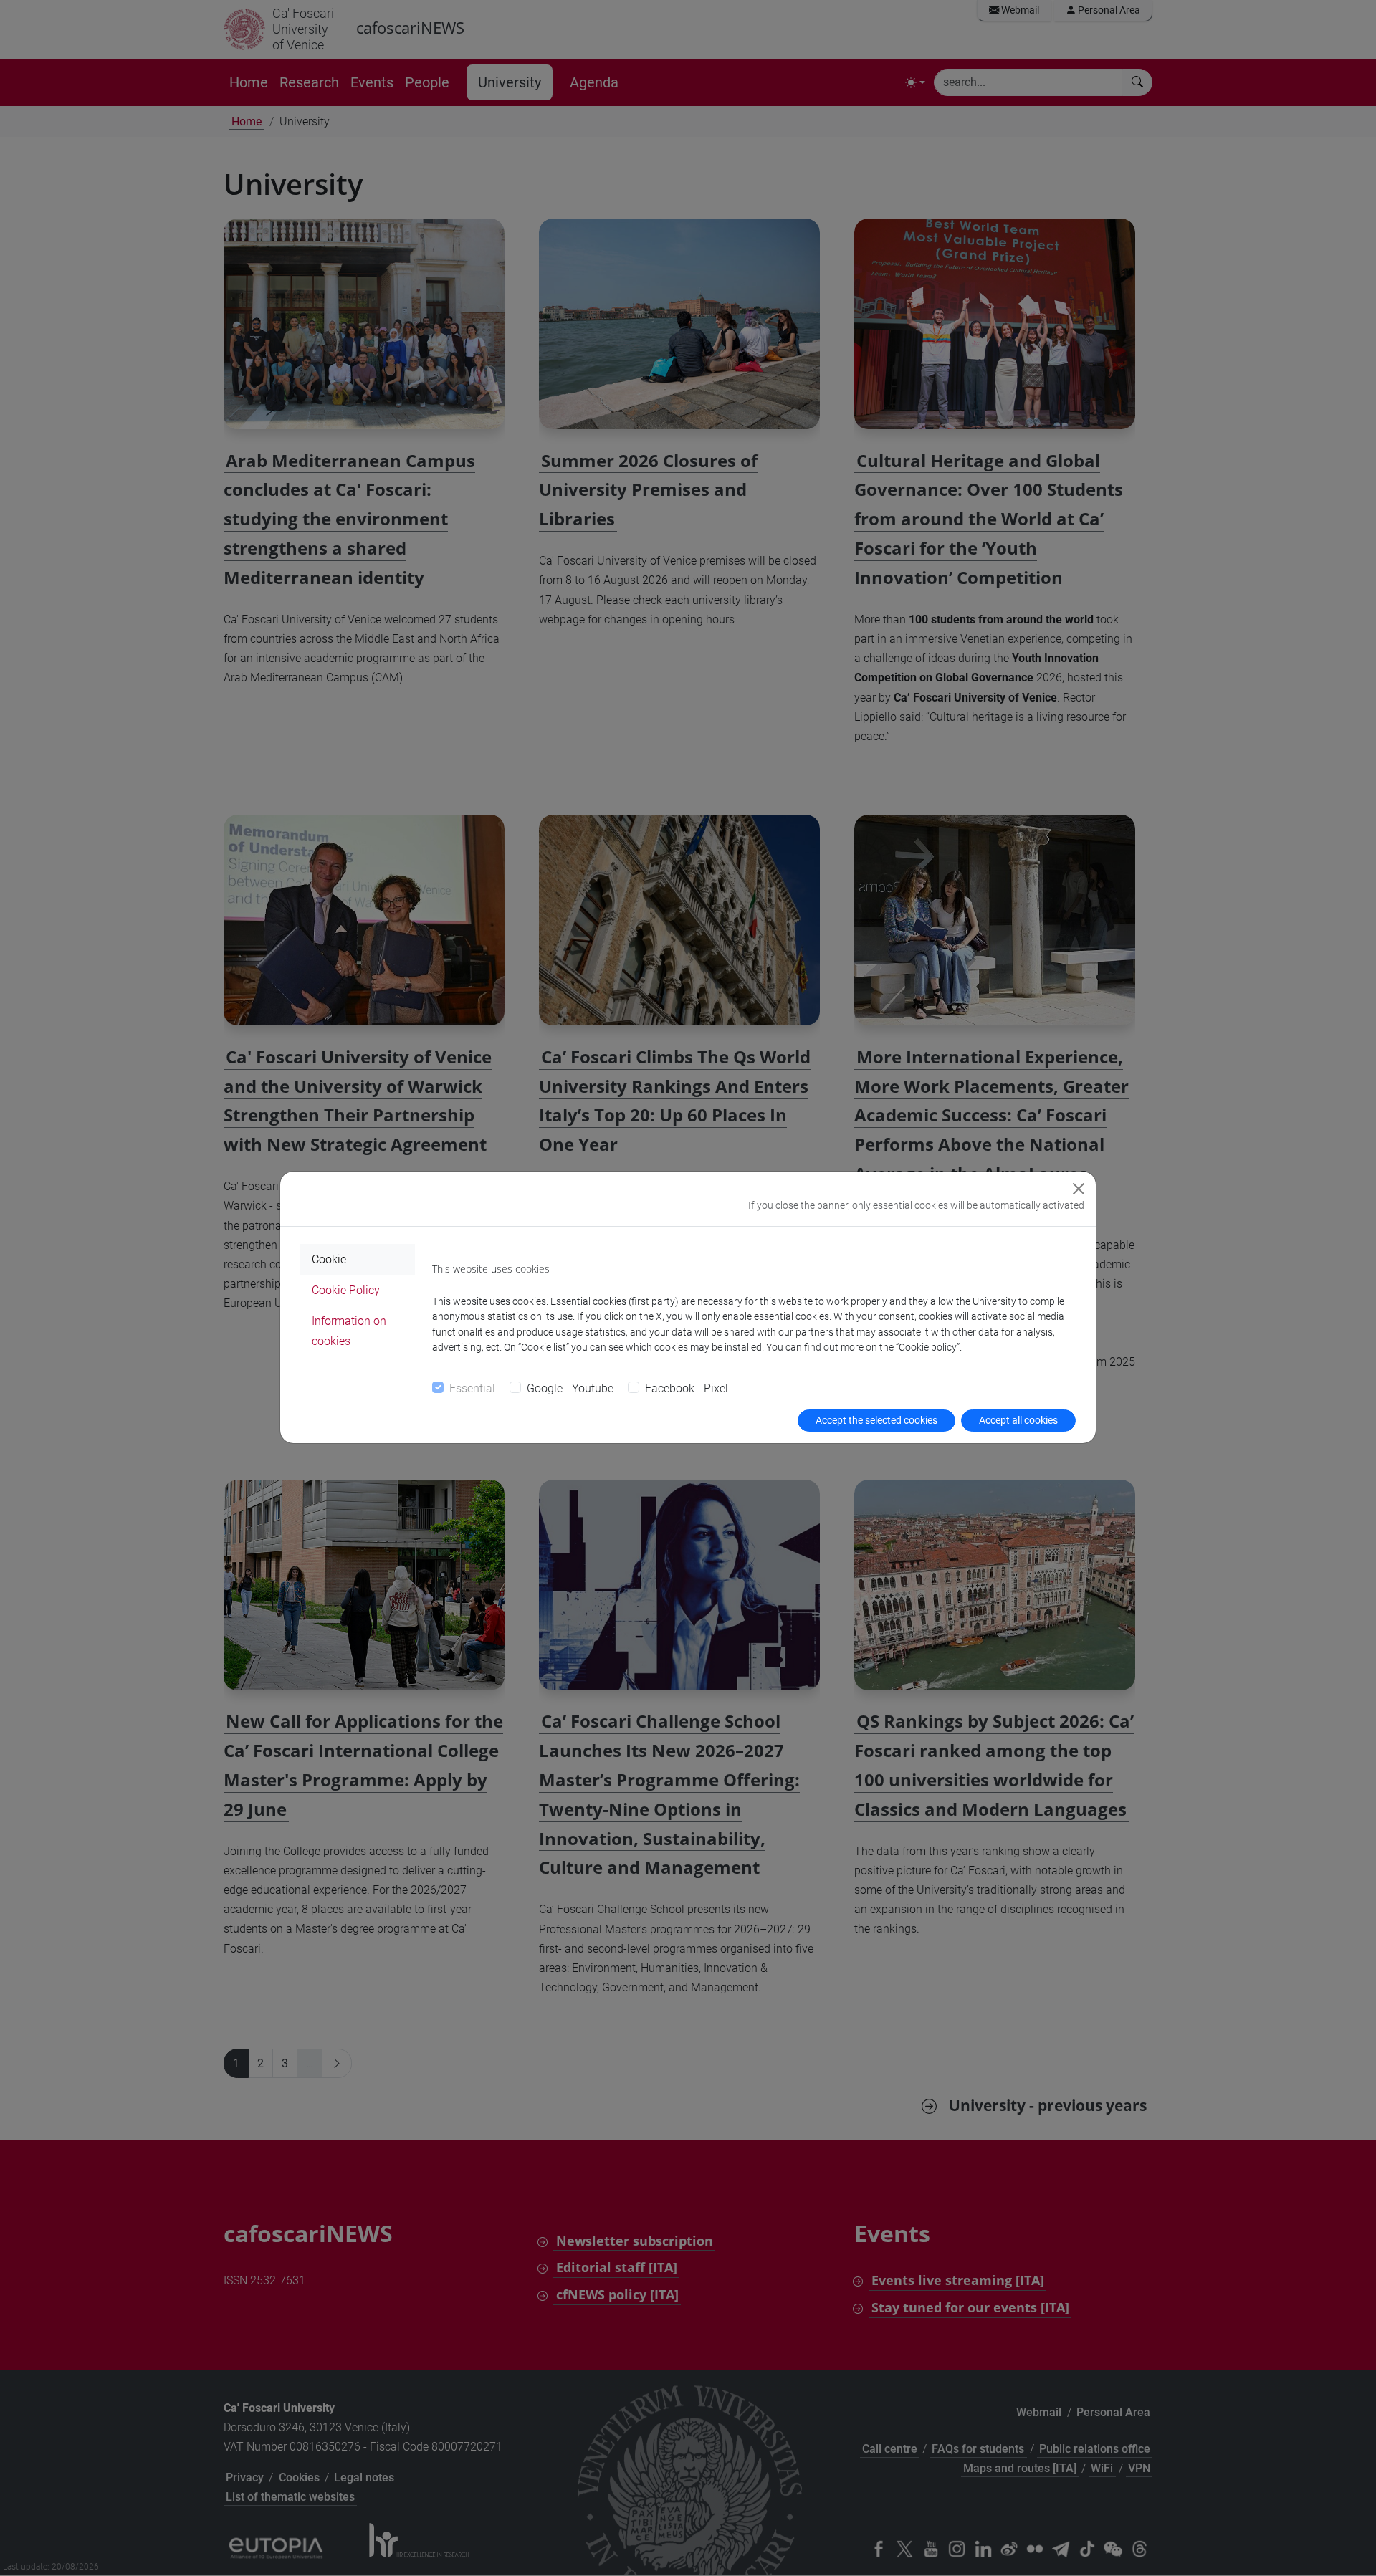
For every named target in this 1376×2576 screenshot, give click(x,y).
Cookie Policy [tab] (346, 1290)
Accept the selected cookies (876, 1420)
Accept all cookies (1018, 1420)
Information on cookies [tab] (349, 1331)
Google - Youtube (570, 1388)
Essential (472, 1388)
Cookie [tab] (329, 1259)
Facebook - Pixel (687, 1388)
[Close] (1079, 1189)
